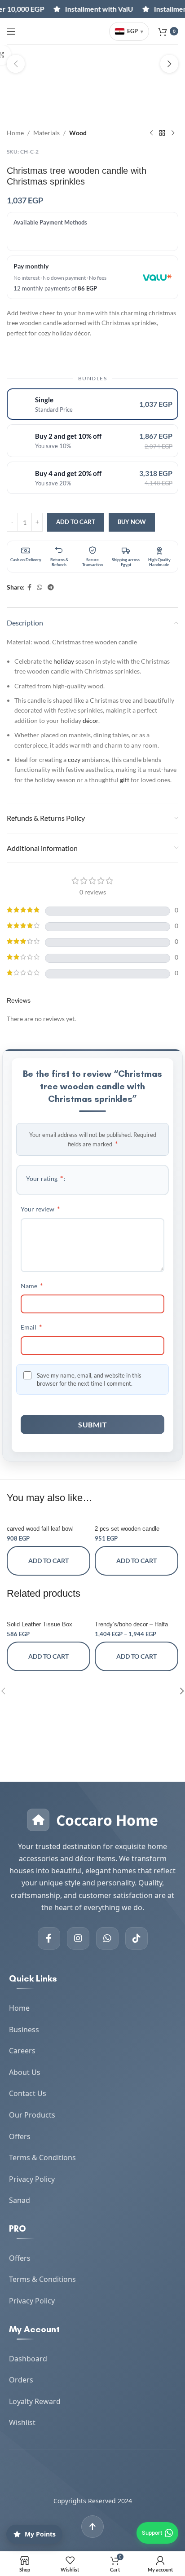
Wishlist (22, 2422)
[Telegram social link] (51, 588)
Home (15, 133)
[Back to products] (162, 133)
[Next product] (173, 133)
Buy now (132, 522)
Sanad (20, 2200)
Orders (21, 2380)
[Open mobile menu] (11, 31)
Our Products (32, 2115)
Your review (40, 1209)
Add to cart (76, 522)
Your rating (44, 1178)
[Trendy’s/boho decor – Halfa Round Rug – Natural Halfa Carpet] (137, 1614)
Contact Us (28, 2093)
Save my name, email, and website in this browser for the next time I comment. (89, 1379)
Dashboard (28, 2359)
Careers (22, 2051)
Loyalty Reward (35, 2401)
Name (32, 1285)
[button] (16, 64)
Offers (20, 2136)
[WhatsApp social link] (40, 588)
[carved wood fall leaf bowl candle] (48, 1518)
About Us (25, 2072)
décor (90, 720)
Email (31, 1327)
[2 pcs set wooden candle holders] (137, 1518)
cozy (74, 760)
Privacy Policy (32, 2179)
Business (24, 2030)
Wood (78, 133)
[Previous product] (151, 133)
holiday (64, 661)
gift (125, 780)
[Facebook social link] (29, 588)
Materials (46, 133)
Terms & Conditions (42, 2158)
